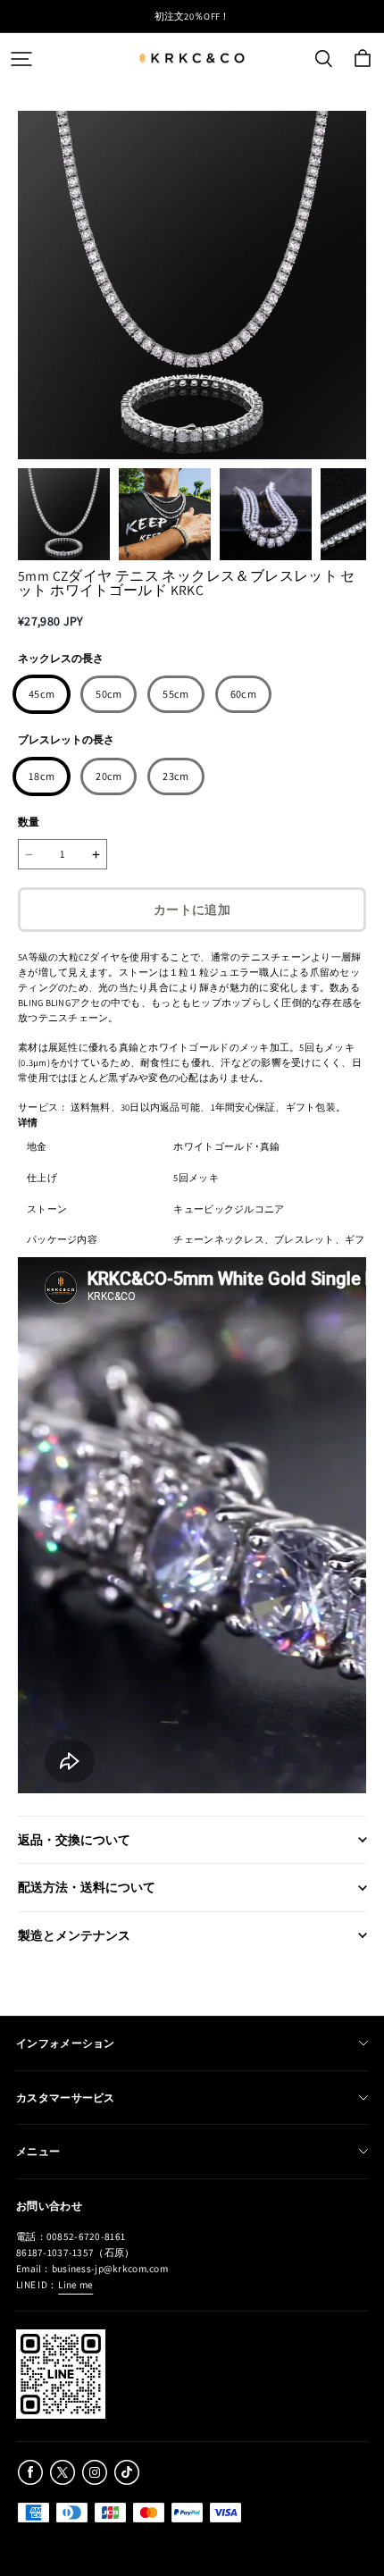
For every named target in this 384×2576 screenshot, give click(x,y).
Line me (75, 2284)
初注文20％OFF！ (192, 16)
